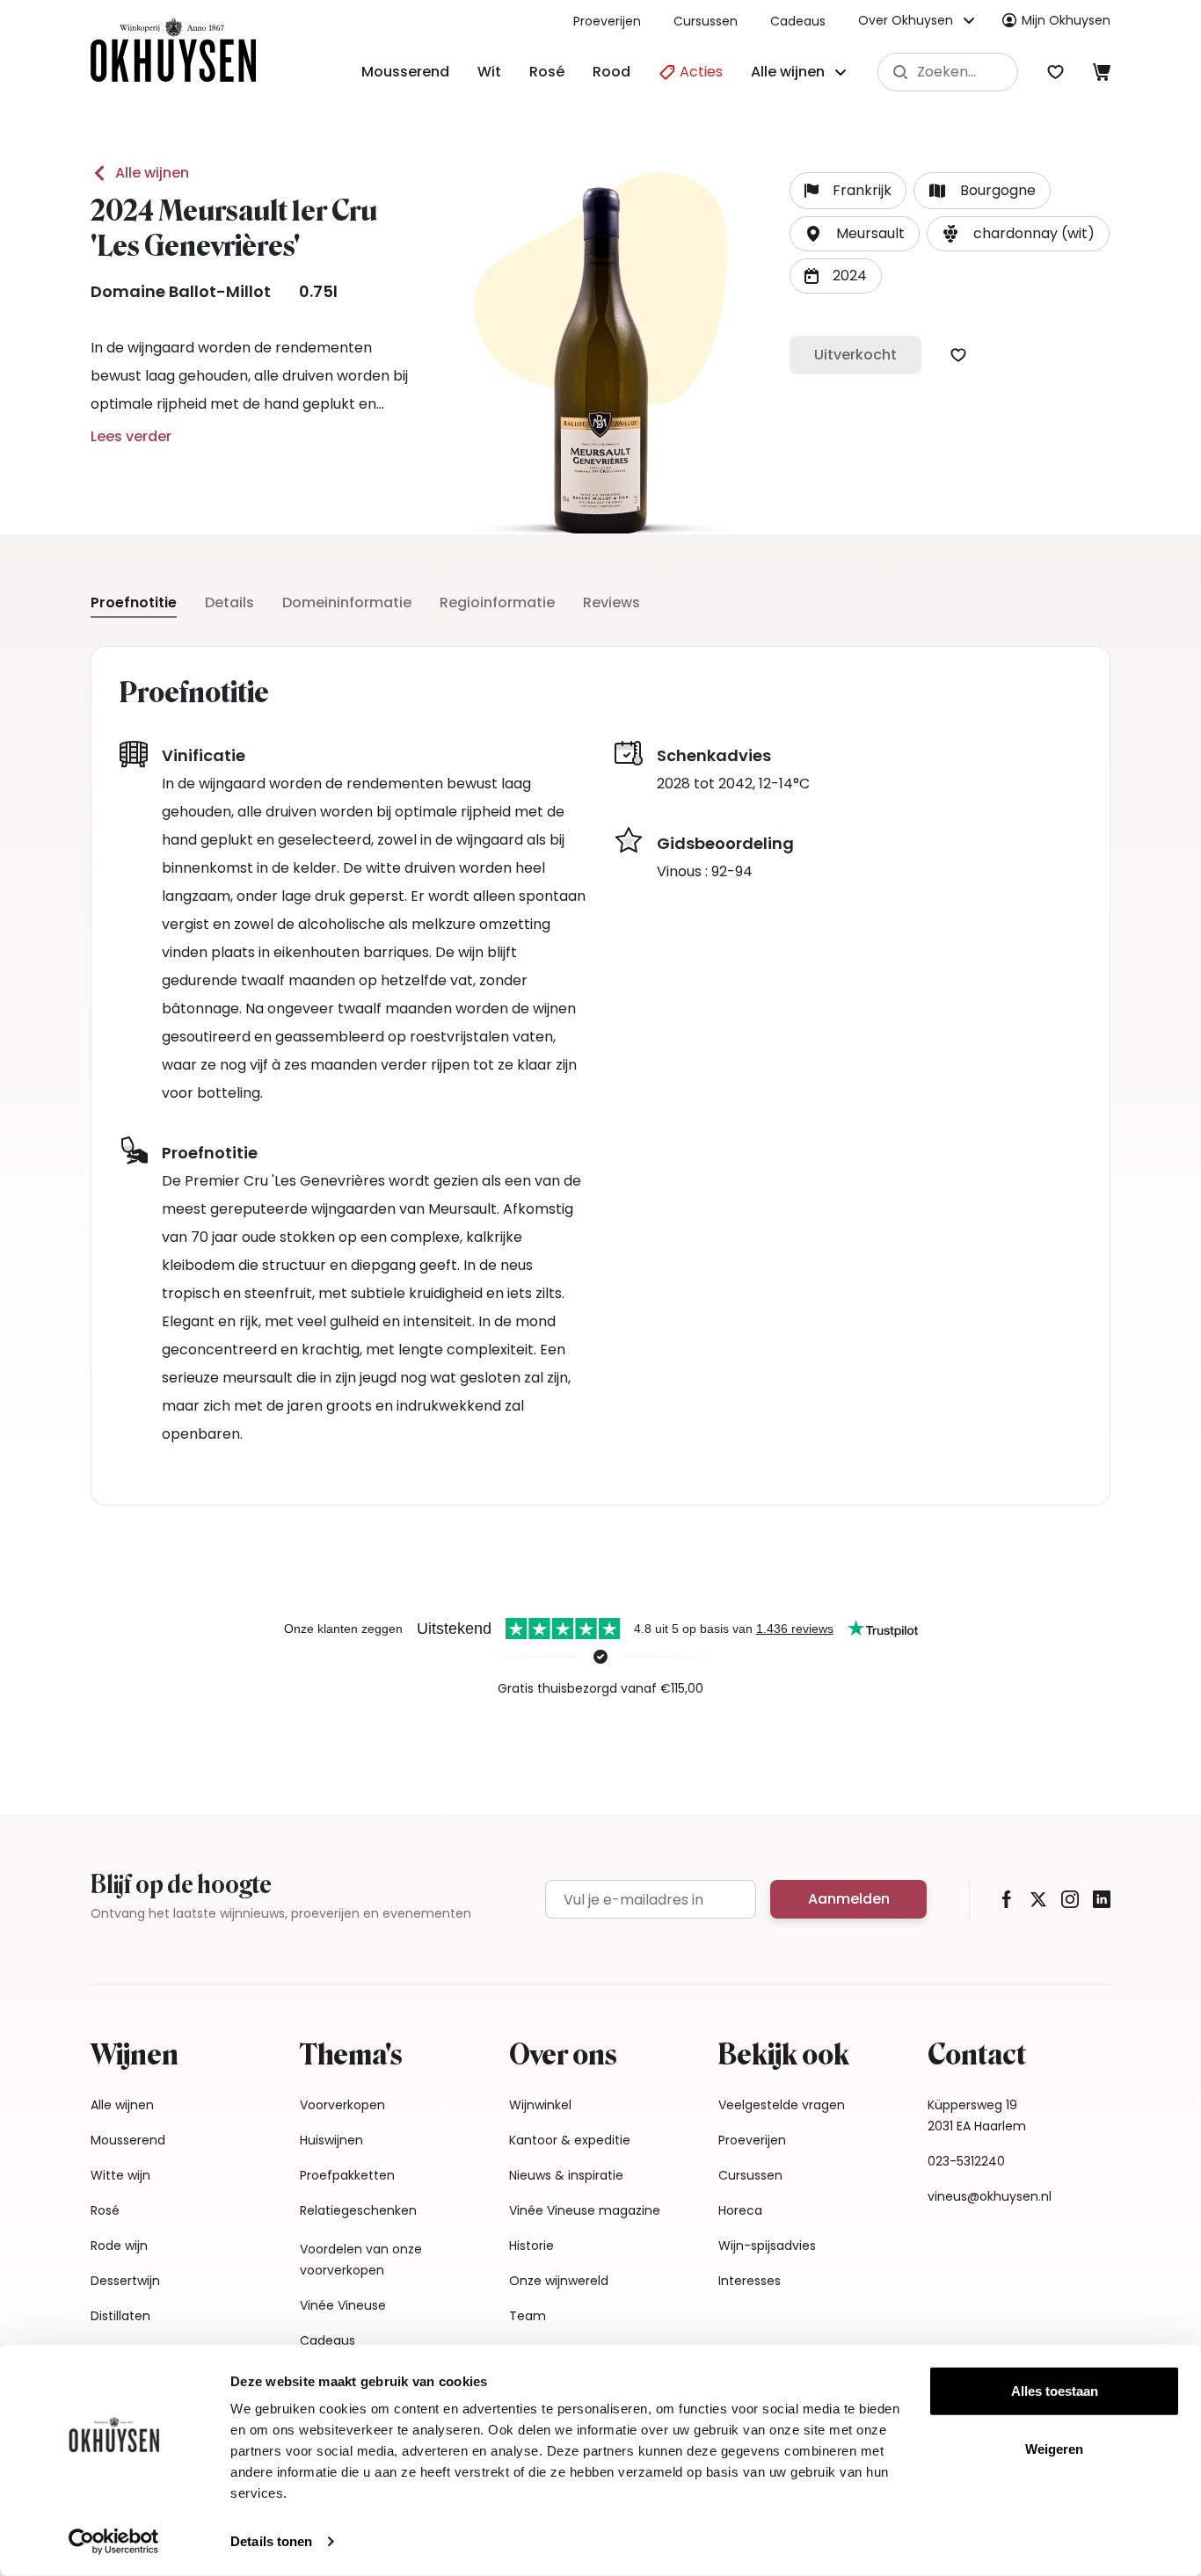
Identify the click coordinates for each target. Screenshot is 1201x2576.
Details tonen (271, 2541)
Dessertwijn (125, 2281)
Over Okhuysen (906, 20)
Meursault (870, 233)
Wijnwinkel (540, 2105)
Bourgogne (998, 190)
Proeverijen (607, 21)
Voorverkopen (342, 2105)
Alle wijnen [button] (788, 72)
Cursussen (706, 21)
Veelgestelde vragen (782, 2105)
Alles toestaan (1055, 2391)
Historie (531, 2246)
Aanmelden (849, 1899)
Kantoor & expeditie (570, 2140)
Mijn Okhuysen (1066, 20)
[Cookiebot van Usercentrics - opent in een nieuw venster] (114, 2542)
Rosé (547, 72)
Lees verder (131, 436)
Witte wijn (120, 2175)
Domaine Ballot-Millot (181, 291)
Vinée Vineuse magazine (585, 2210)
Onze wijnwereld (559, 2281)
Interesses (750, 2281)
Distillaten (120, 2316)
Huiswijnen (331, 2140)
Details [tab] (229, 602)
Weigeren (1054, 2448)
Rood (611, 72)
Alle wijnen (152, 173)
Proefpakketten (347, 2175)
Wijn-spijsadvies (767, 2246)
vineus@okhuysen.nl (990, 2196)
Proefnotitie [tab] (134, 602)
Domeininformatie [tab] (347, 602)
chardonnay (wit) (1034, 233)
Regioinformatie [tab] (497, 602)
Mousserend (405, 72)
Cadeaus (798, 21)
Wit (489, 72)
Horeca (740, 2210)
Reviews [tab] (611, 602)
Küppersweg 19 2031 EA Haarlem (977, 2115)
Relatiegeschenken (358, 2210)
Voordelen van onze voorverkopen (361, 2260)
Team (528, 2316)
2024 (850, 276)
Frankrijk (862, 190)
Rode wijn (119, 2246)
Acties (699, 72)
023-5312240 (966, 2161)
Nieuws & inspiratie (566, 2175)
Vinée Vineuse (343, 2305)
